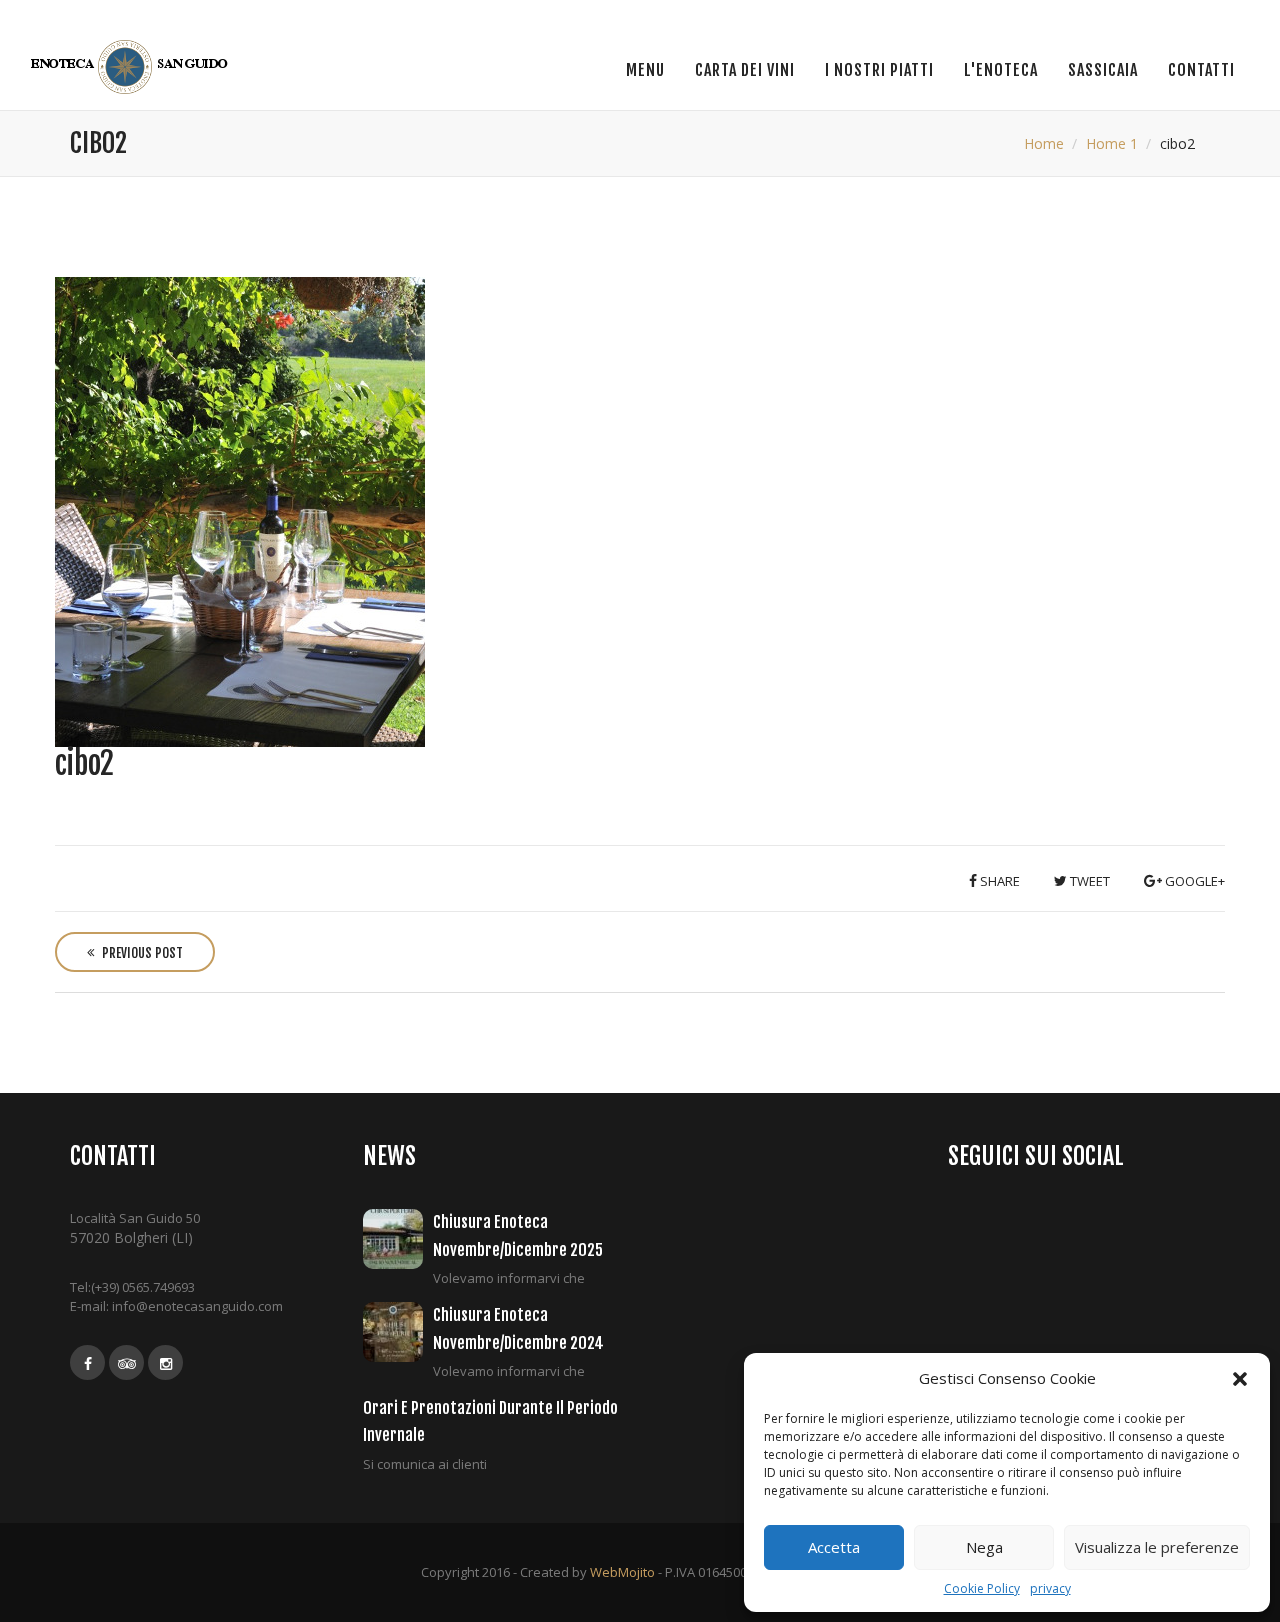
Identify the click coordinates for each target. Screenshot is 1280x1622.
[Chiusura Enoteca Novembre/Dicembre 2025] (398, 1239)
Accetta (834, 1547)
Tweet (1088, 881)
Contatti (1201, 70)
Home (1044, 143)
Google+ (1193, 881)
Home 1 (1112, 143)
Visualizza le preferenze (1157, 1547)
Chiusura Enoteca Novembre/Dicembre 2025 (518, 1235)
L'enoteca (1001, 70)
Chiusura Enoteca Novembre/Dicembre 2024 (518, 1328)
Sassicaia (1103, 70)
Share (998, 881)
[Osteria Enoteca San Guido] (132, 67)
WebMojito (622, 1572)
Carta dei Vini (745, 70)
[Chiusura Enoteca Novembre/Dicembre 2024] (398, 1332)
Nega (984, 1547)
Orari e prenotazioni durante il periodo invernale (490, 1421)
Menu (645, 70)
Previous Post (141, 953)
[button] (1240, 1379)
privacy (1050, 1588)
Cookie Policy (982, 1588)
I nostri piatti (879, 70)
